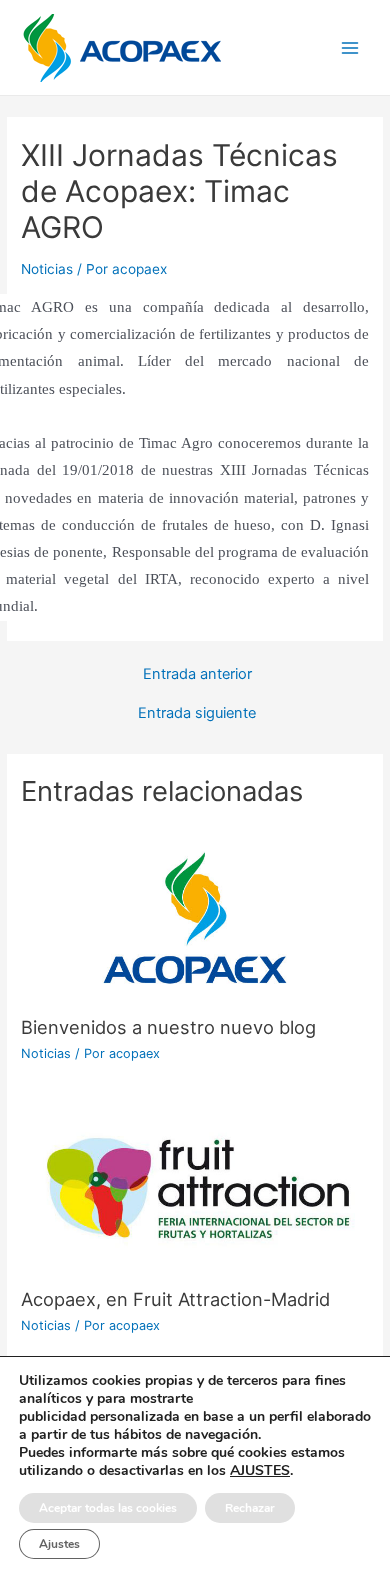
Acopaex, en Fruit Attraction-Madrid (175, 1299)
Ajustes (59, 1544)
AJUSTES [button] (260, 1470)
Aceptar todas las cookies (108, 1508)
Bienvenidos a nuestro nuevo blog (168, 1027)
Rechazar (250, 1508)
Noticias (47, 269)
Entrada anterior (197, 674)
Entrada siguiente (197, 713)
